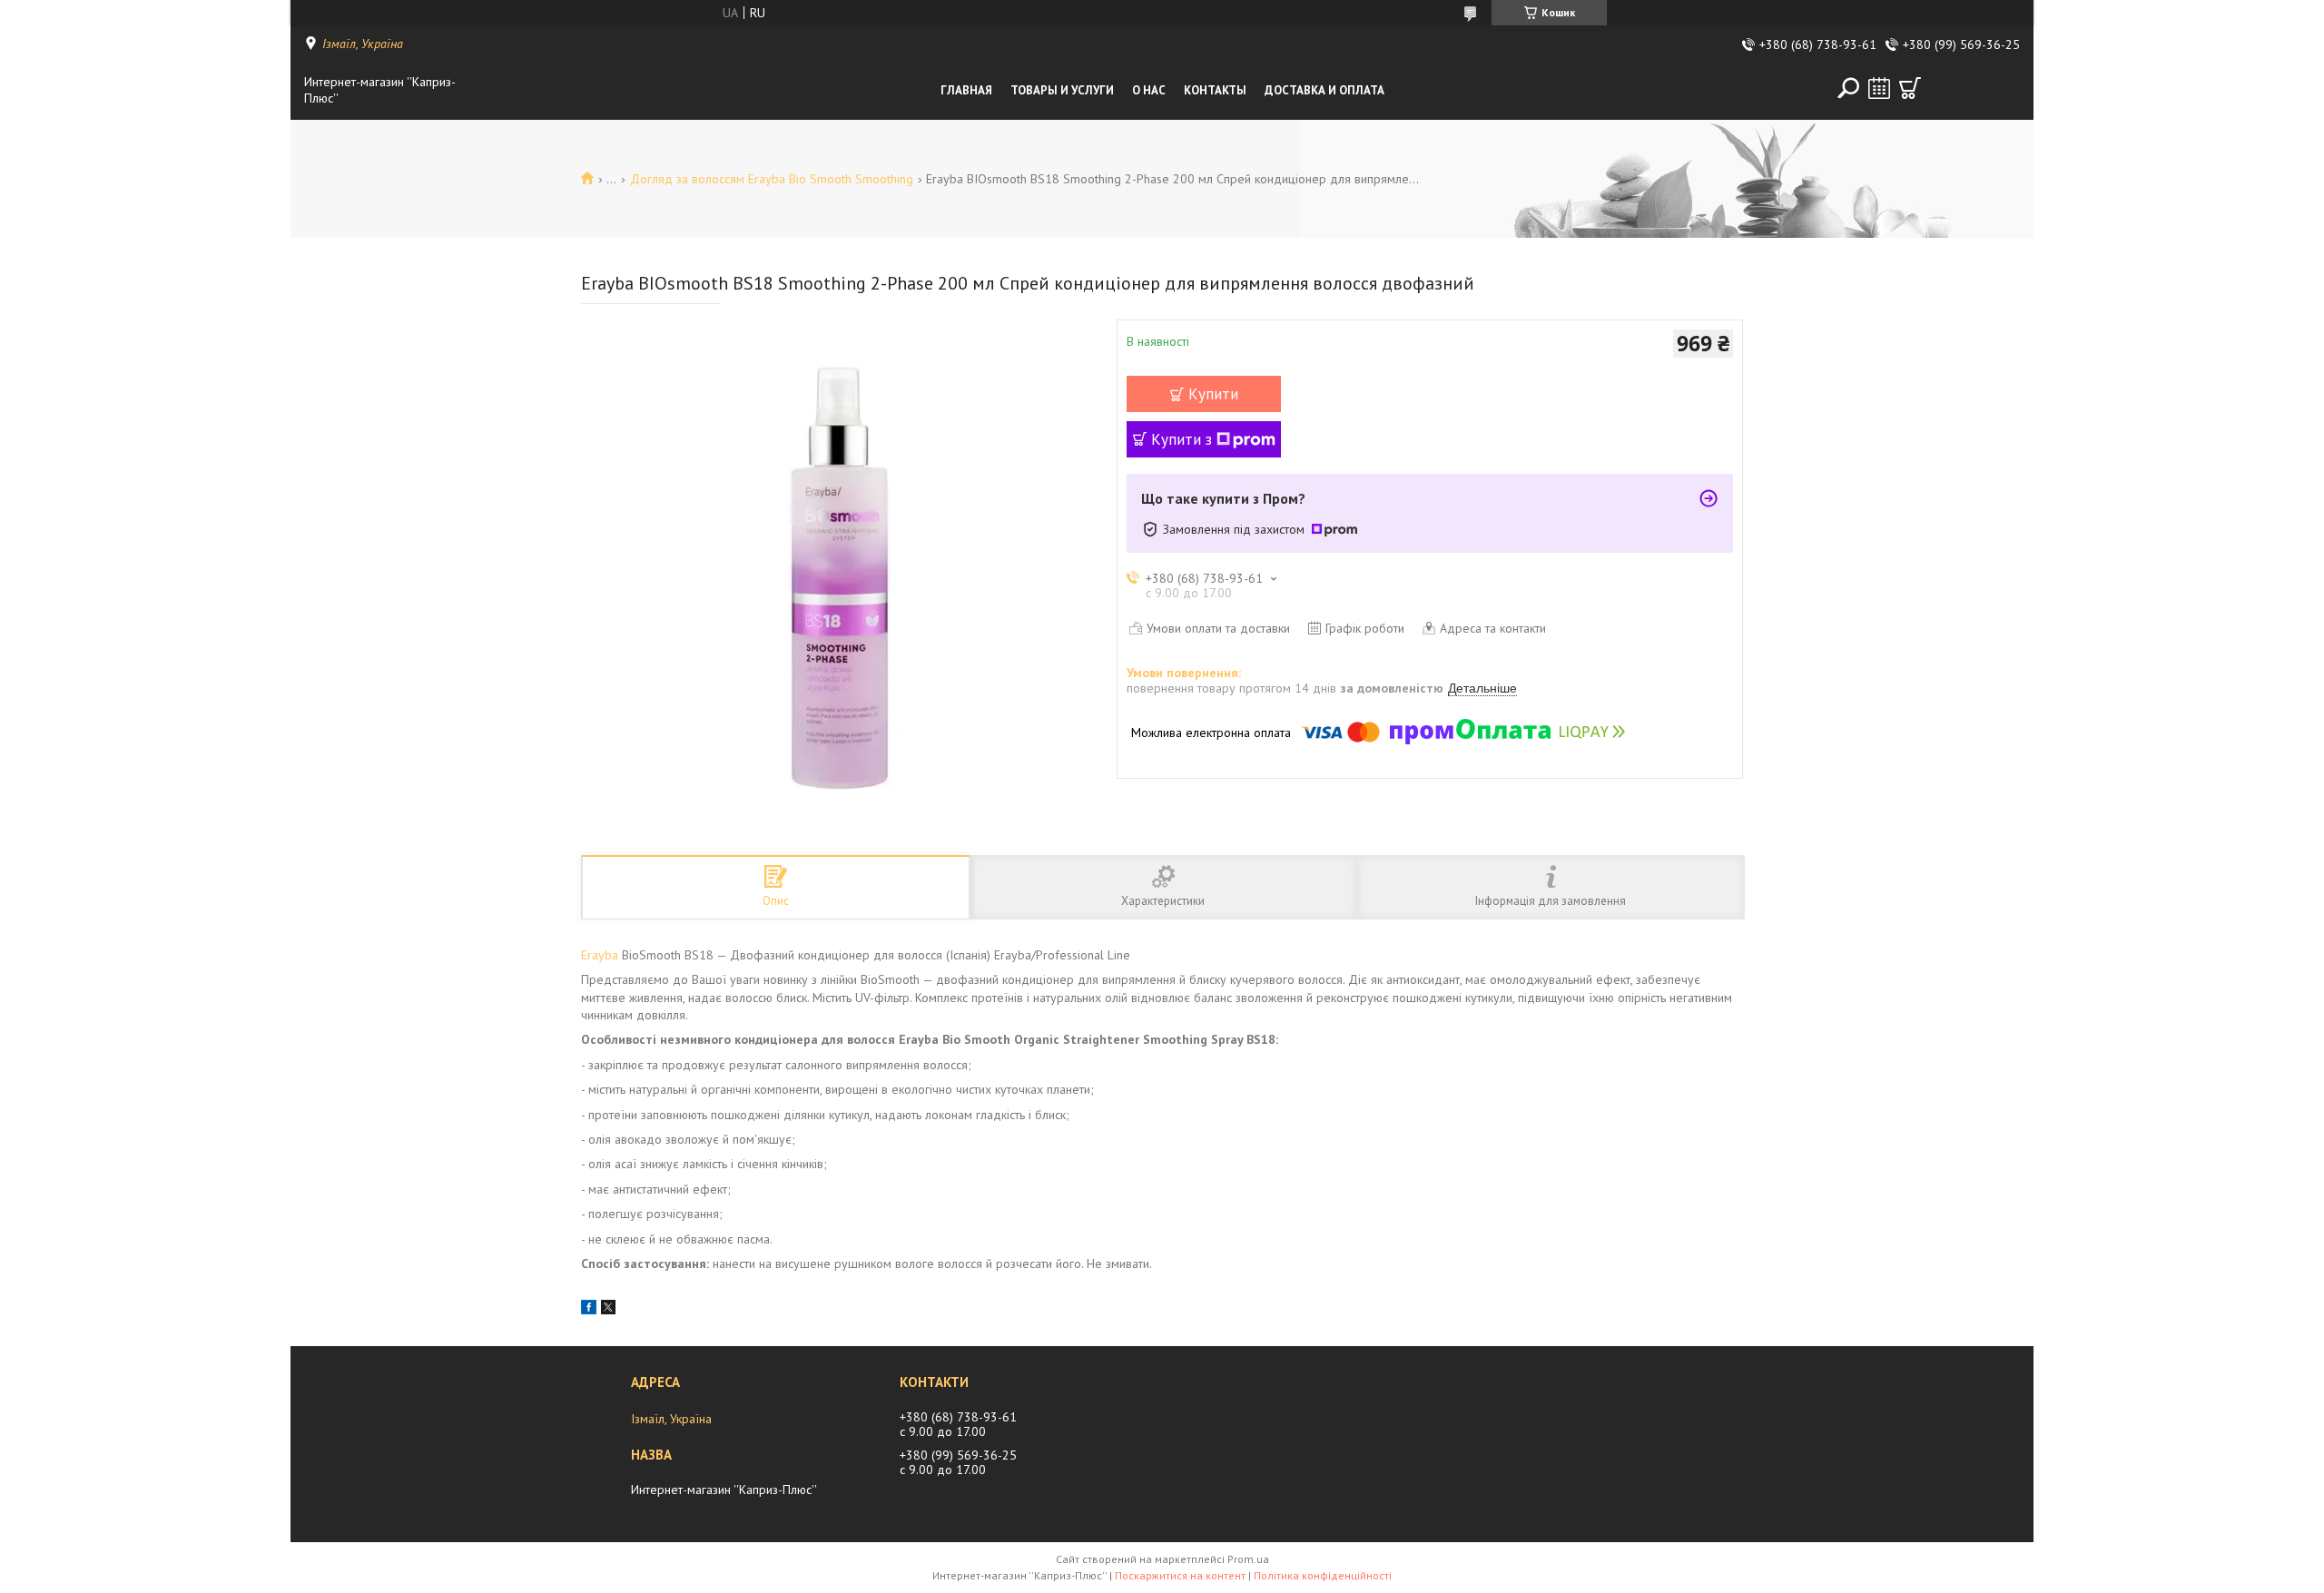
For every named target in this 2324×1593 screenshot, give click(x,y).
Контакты (1215, 90)
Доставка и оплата (1324, 90)
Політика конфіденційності (1323, 1575)
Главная (966, 90)
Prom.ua (1248, 1559)
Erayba (600, 955)
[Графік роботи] (1879, 88)
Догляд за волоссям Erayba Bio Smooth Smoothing (772, 179)
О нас (1149, 90)
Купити (1213, 394)
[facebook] (589, 1310)
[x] (608, 1310)
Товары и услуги (1062, 90)
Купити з (1182, 439)
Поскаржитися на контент (1180, 1575)
